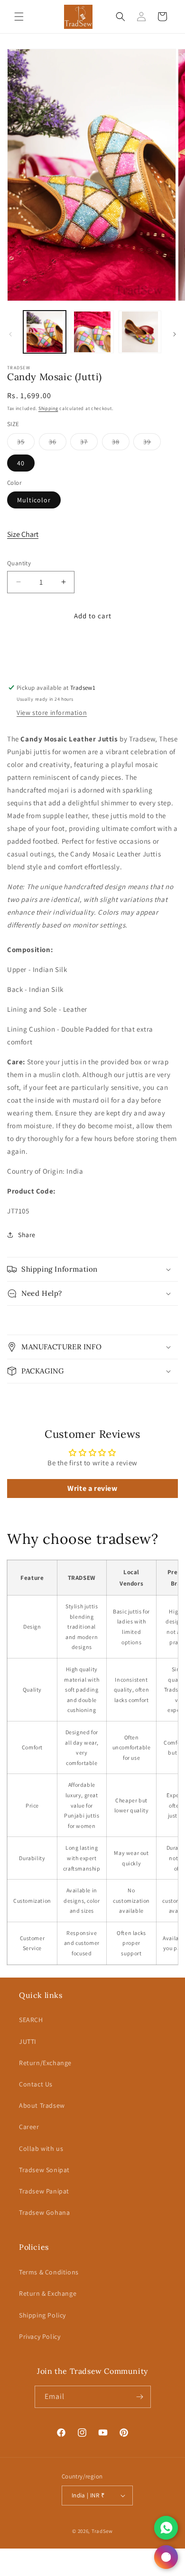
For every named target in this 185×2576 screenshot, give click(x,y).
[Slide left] (10, 334)
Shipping (48, 408)
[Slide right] (175, 334)
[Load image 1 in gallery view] (45, 332)
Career (29, 2127)
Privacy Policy (40, 2336)
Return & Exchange (48, 2293)
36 (58, 444)
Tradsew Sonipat (44, 2170)
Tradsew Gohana (44, 2212)
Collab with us (41, 2148)
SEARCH (31, 2020)
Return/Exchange (45, 2063)
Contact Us (36, 2084)
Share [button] (27, 1235)
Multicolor (34, 500)
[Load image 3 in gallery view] (140, 332)
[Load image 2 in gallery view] (92, 332)
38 (121, 444)
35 (26, 444)
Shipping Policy (42, 2315)
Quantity (19, 563)
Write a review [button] (92, 1488)
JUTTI (28, 2041)
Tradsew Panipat (44, 2191)
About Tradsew (42, 2105)
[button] (19, 17)
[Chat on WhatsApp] (166, 2528)
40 (21, 463)
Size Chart (23, 534)
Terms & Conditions (49, 2272)
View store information (52, 713)
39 (152, 444)
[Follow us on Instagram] (166, 2557)
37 (89, 444)
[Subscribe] (140, 2397)
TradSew (102, 2531)
